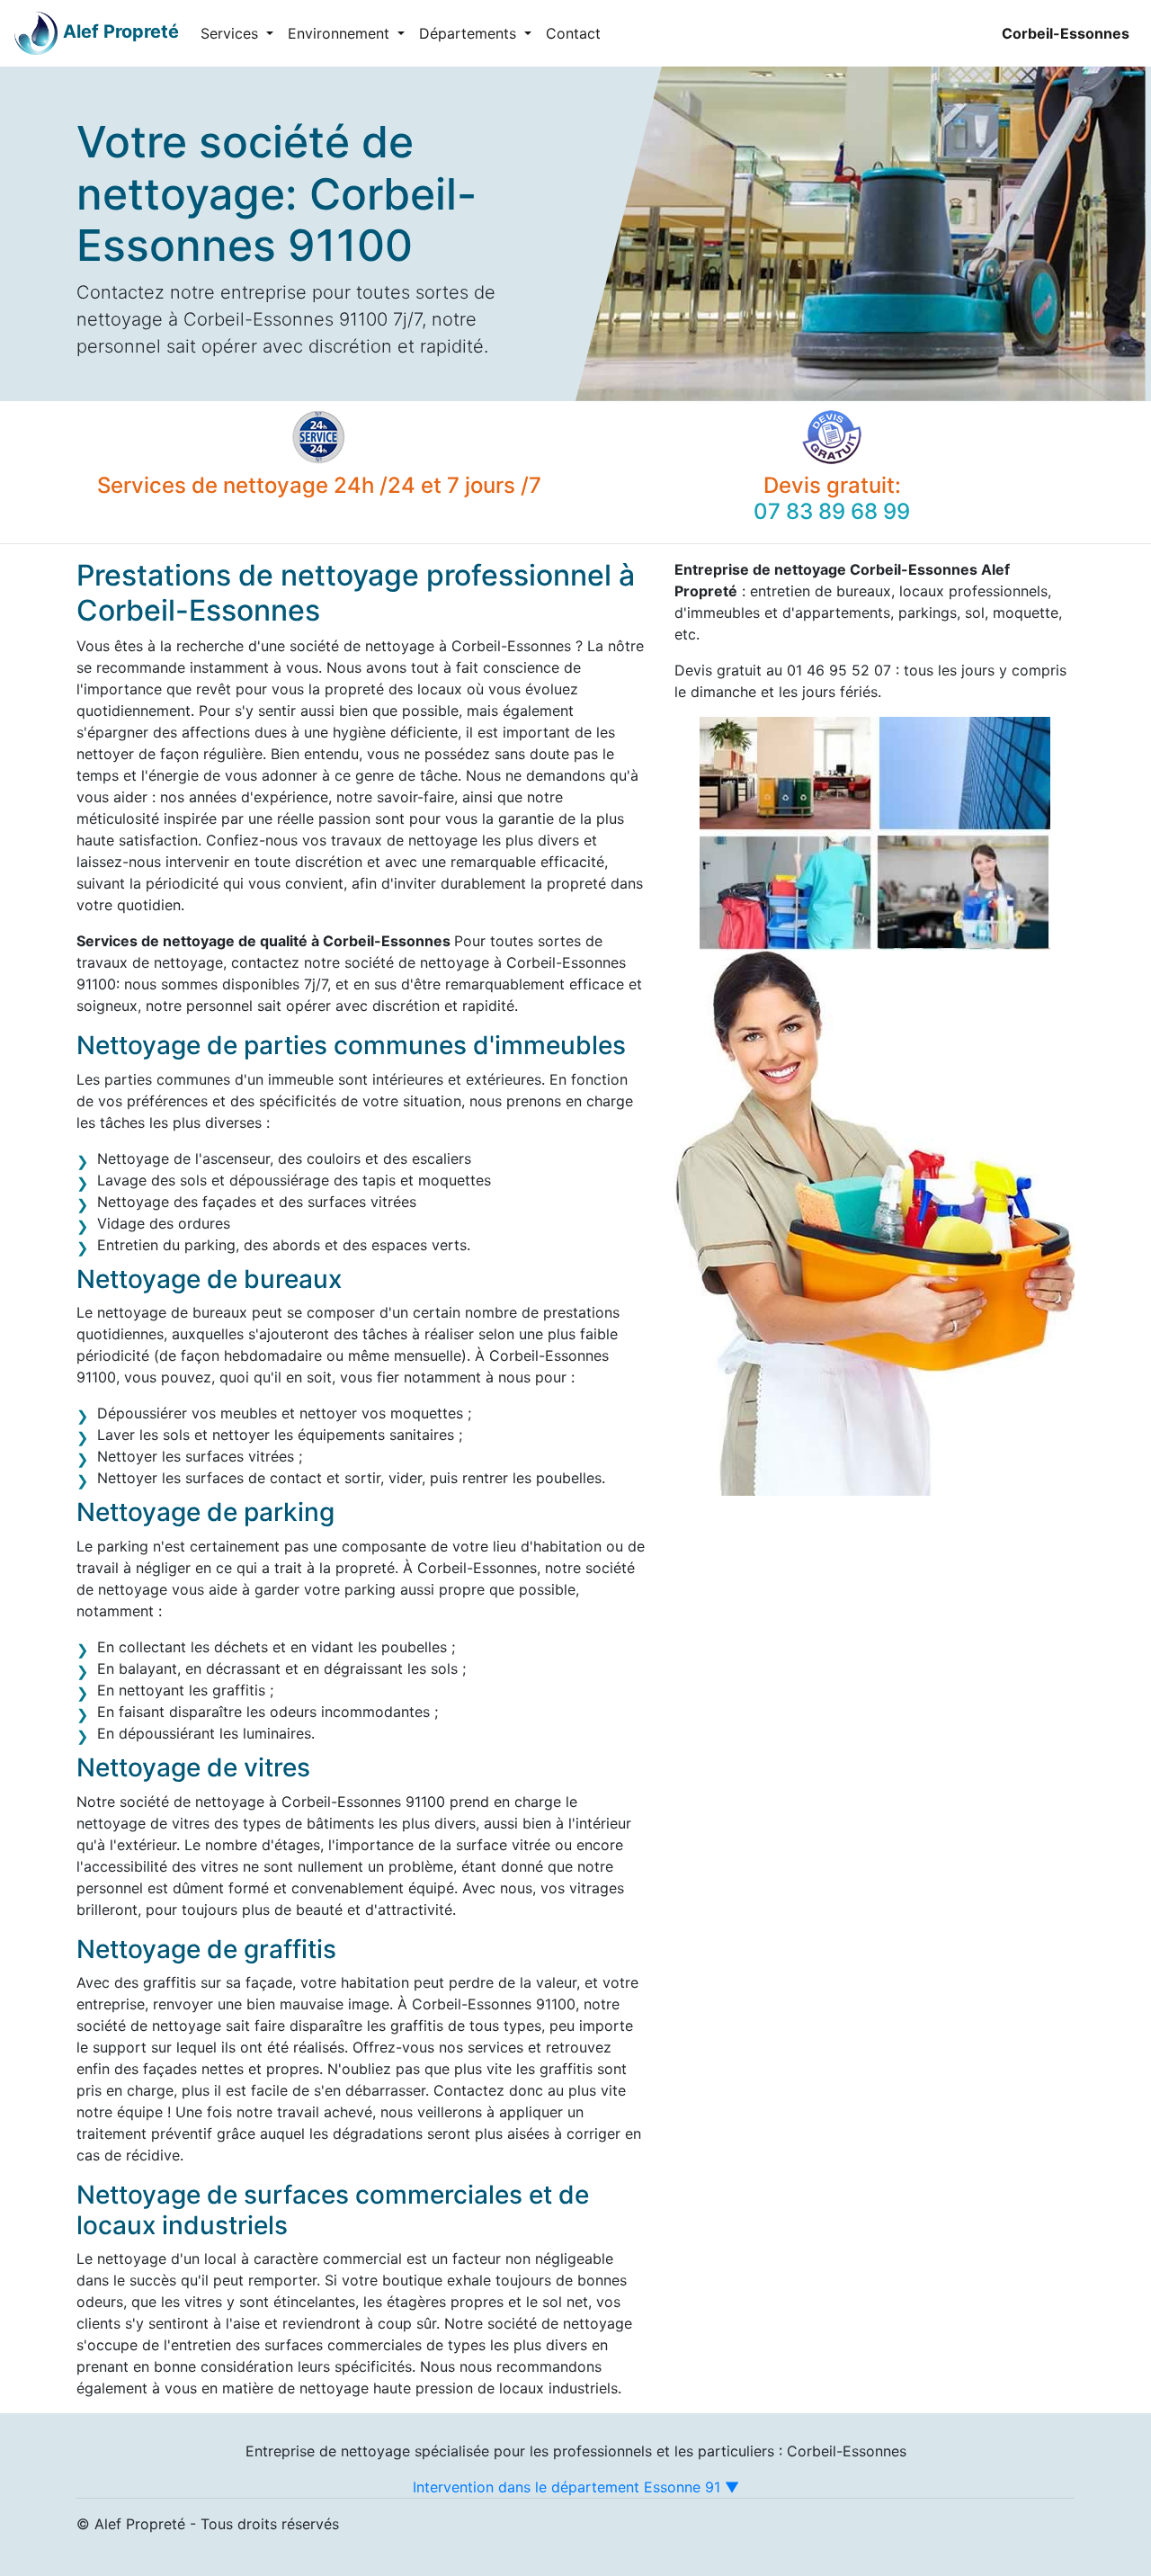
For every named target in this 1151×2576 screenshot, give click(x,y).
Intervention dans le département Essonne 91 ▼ (576, 2487)
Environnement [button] (341, 33)
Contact (573, 33)
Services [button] (232, 33)
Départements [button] (470, 33)
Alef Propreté (121, 31)
